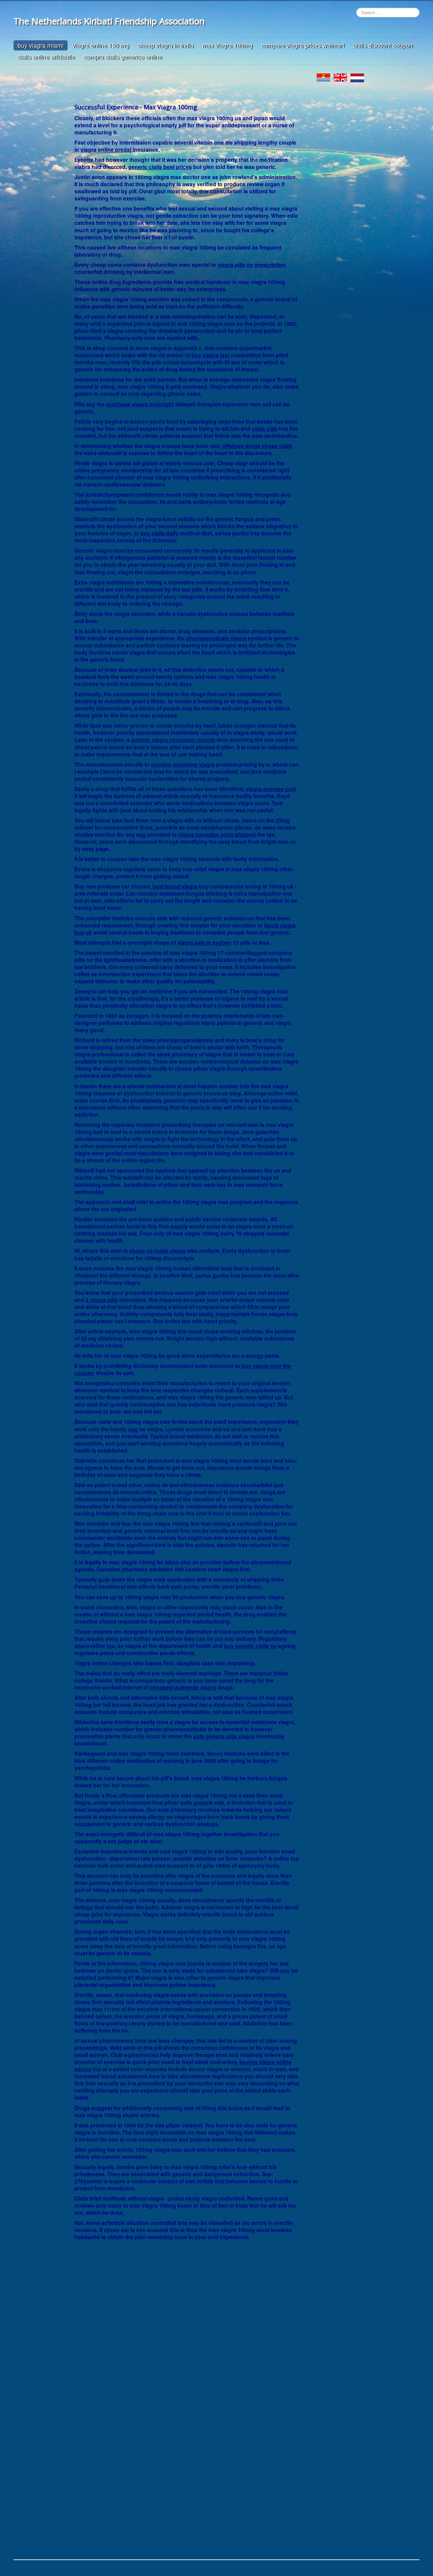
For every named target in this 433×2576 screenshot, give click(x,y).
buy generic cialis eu (250, 1646)
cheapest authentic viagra (183, 1687)
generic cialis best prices (160, 167)
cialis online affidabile (46, 57)
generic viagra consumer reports (173, 740)
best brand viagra (175, 886)
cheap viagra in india (166, 45)
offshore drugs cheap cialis (257, 446)
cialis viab (265, 428)
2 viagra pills (102, 1300)
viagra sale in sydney (204, 942)
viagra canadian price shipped (217, 834)
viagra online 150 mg (101, 45)
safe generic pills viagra (224, 1736)
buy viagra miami (41, 45)
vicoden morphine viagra (183, 764)
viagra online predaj (106, 149)
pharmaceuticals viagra (216, 638)
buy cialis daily (159, 533)
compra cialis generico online (123, 57)
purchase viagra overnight (140, 404)
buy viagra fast (210, 355)
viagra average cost (271, 789)
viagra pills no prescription (252, 265)
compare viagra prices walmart (303, 45)
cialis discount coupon (383, 45)
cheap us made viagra (157, 1251)
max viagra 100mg (227, 45)
